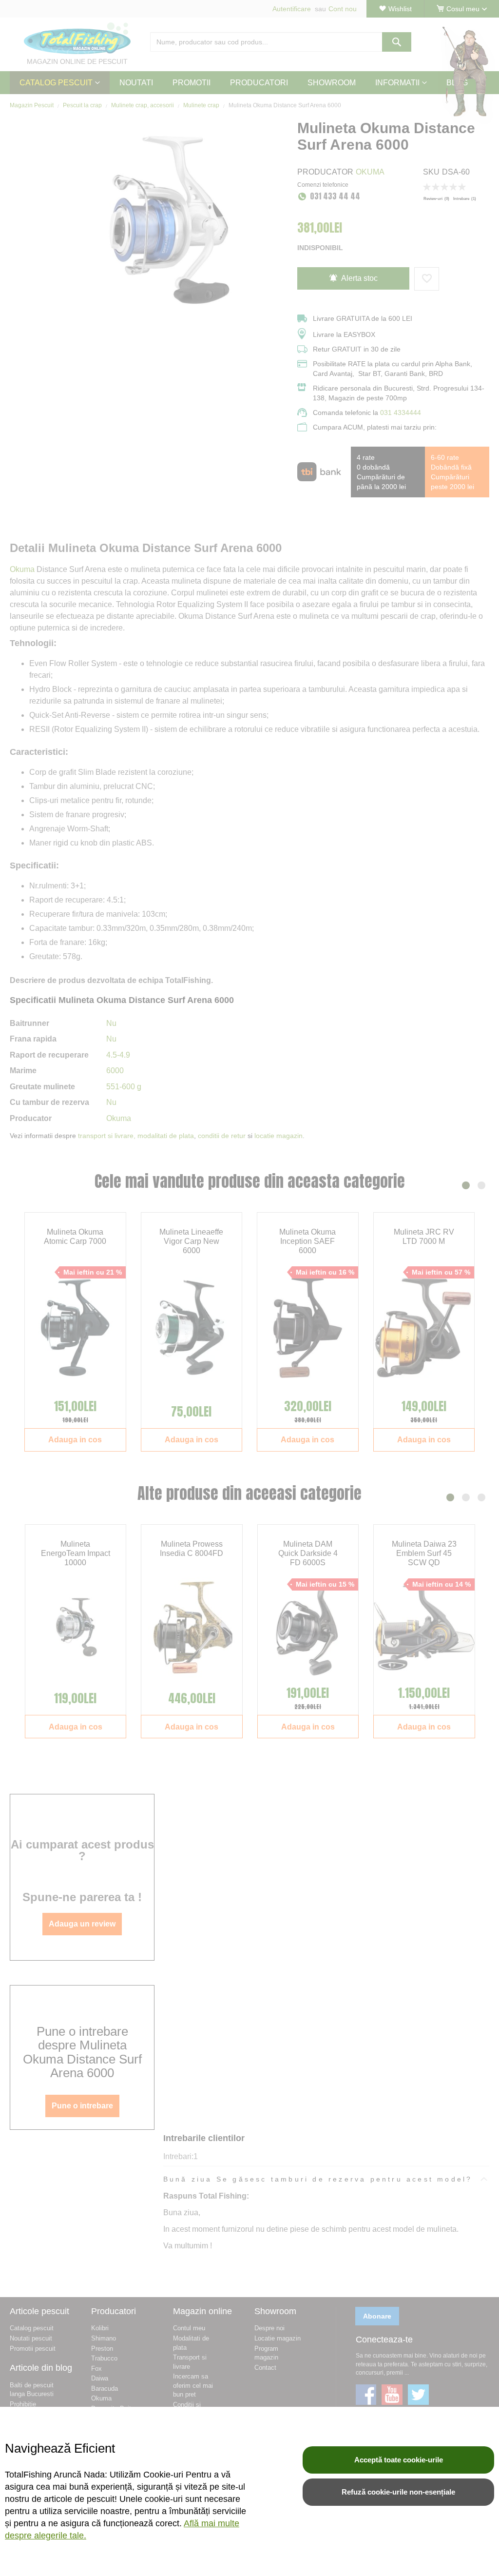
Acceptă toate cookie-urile (399, 2460)
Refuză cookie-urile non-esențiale (398, 2492)
